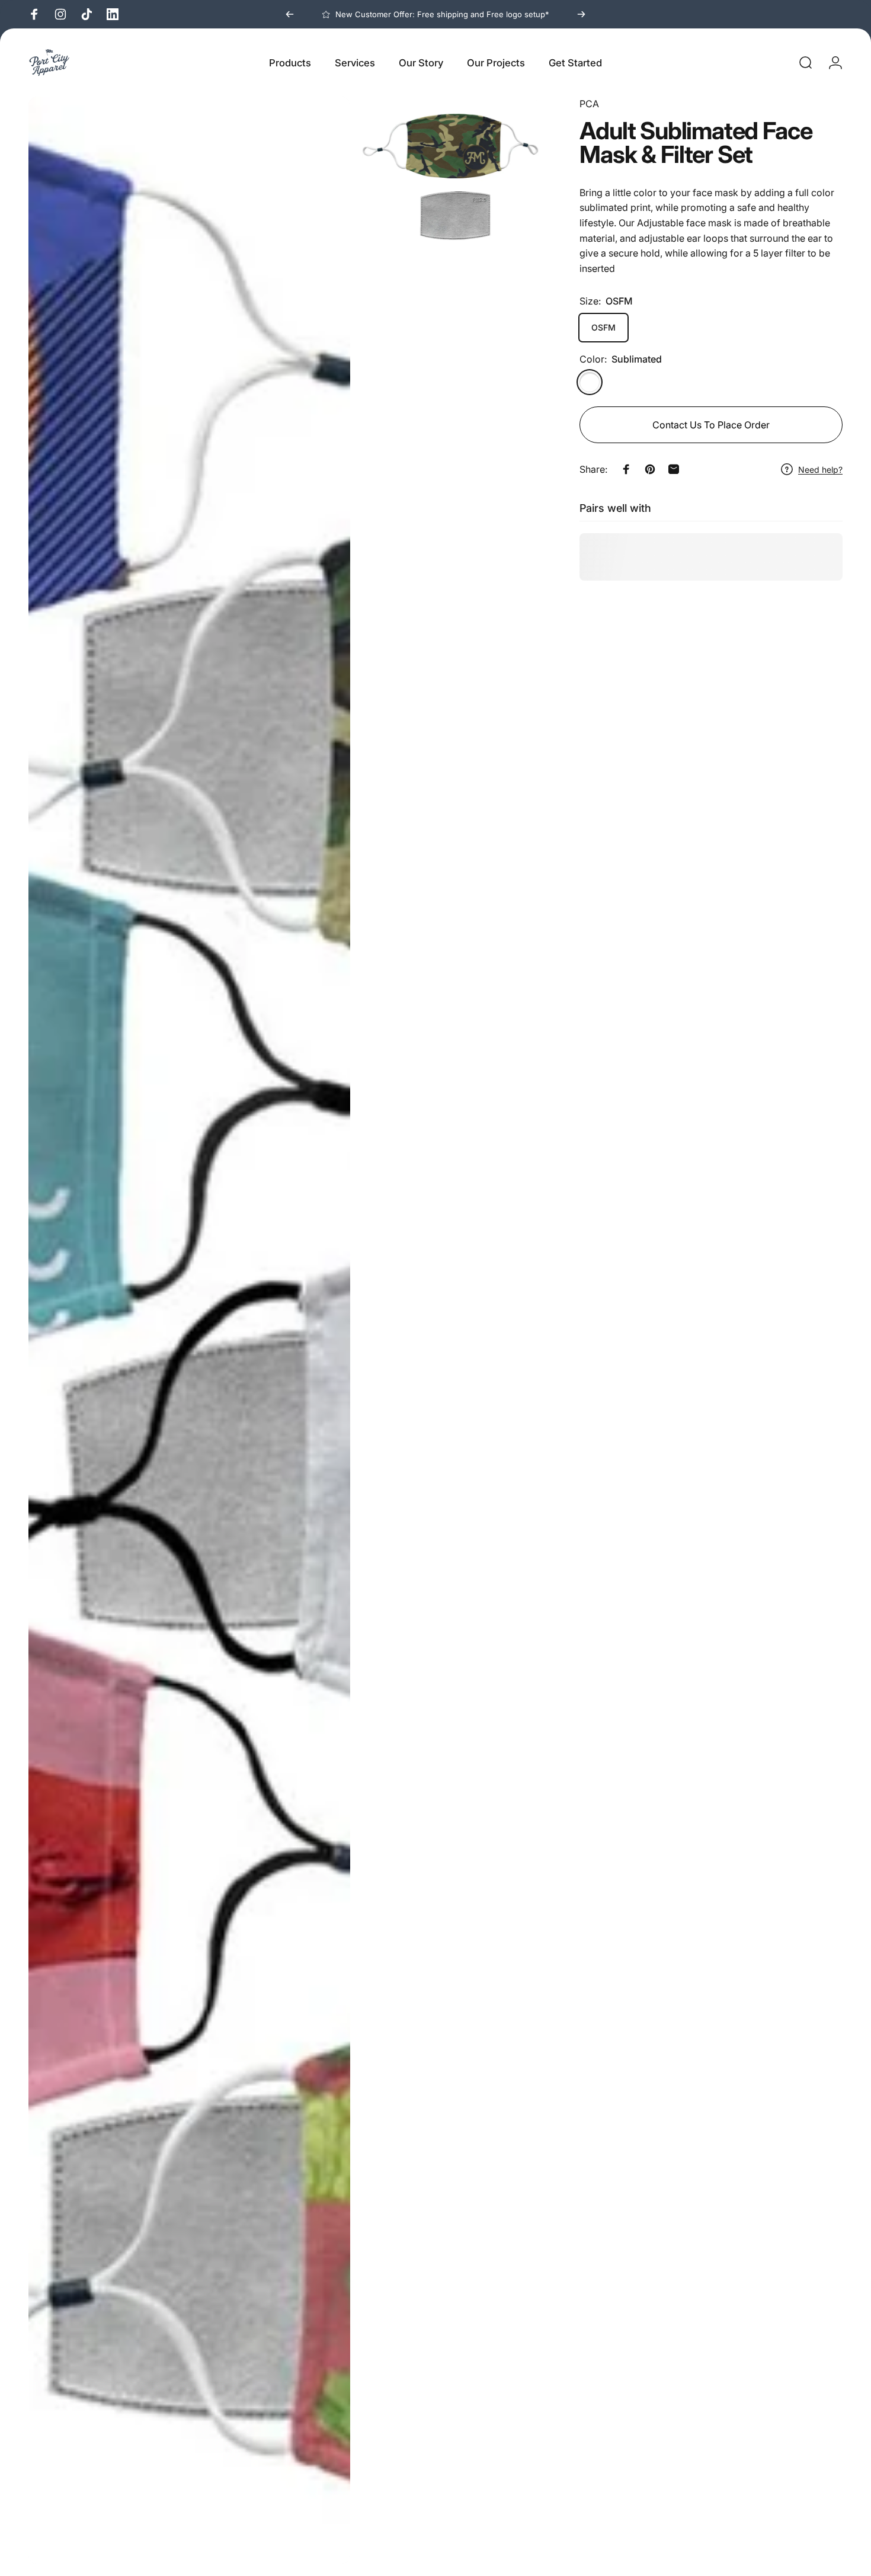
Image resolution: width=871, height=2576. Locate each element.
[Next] (581, 14)
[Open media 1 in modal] (189, 1330)
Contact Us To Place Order (711, 425)
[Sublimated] (590, 382)
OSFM (603, 327)
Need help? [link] (820, 469)
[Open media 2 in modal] (450, 185)
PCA (589, 104)
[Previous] (290, 14)
